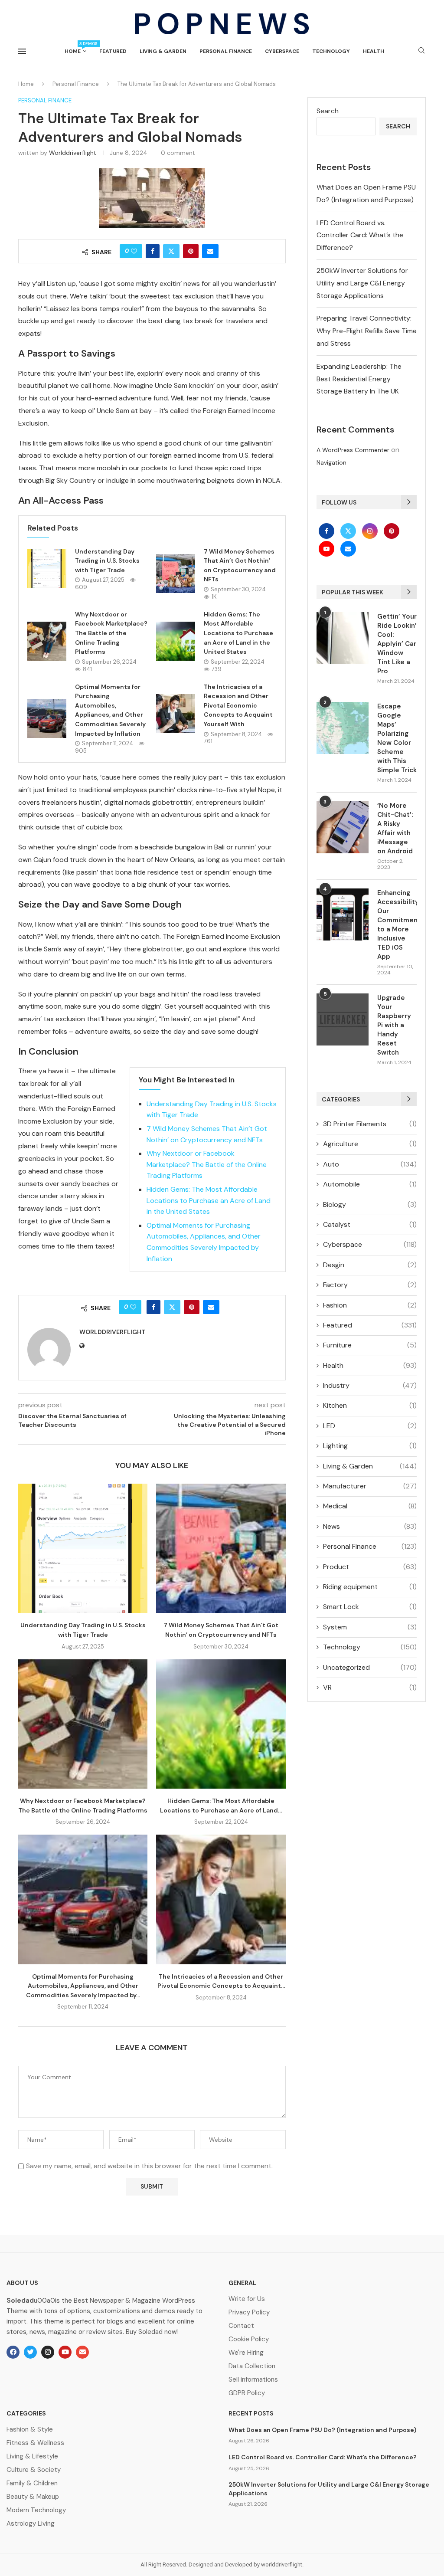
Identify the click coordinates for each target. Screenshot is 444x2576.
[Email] (348, 549)
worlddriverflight (73, 153)
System (370, 1627)
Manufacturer (370, 1486)
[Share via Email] (210, 251)
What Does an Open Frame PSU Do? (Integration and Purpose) (322, 2430)
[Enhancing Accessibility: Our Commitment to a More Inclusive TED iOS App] (343, 914)
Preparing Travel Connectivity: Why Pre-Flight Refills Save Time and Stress (367, 331)
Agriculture (370, 1144)
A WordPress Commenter (353, 450)
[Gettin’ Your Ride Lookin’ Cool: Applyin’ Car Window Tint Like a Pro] (343, 638)
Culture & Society (34, 2470)
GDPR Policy (247, 2393)
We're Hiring (246, 2353)
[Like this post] (134, 251)
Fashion (370, 1305)
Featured (113, 51)
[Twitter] (349, 531)
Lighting (370, 1446)
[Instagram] (371, 531)
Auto (370, 1164)
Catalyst (370, 1224)
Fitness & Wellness (35, 2443)
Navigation (331, 462)
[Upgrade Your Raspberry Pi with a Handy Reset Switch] (343, 1019)
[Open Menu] (22, 51)
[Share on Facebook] (153, 251)
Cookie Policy (249, 2339)
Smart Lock (370, 1607)
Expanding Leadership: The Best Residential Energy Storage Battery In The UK (359, 379)
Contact (241, 2326)
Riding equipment (370, 1587)
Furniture (370, 1345)
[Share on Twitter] (171, 251)
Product (370, 1567)
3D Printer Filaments (370, 1124)
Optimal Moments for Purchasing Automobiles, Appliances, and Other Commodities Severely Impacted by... (83, 1986)
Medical (370, 1506)
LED (370, 1426)
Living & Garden (163, 51)
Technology (331, 51)
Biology (370, 1204)
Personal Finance (226, 51)
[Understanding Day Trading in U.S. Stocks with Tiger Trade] (47, 569)
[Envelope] (82, 2352)
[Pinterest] (392, 531)
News (370, 1526)
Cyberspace (282, 51)
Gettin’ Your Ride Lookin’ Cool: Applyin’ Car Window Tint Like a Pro (397, 644)
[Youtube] (327, 549)
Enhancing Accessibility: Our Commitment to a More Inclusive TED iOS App (397, 925)
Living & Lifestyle (32, 2456)
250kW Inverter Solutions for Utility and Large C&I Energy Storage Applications (362, 283)
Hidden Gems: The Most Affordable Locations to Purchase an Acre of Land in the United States (238, 633)
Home (75, 48)
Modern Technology (36, 2510)
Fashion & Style (30, 2430)
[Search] (421, 51)
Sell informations (253, 2380)
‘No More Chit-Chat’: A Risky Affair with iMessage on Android (395, 828)
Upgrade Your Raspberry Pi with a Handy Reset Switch (394, 1025)
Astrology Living (31, 2524)
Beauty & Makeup (33, 2497)
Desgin (370, 1265)
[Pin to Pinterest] (191, 251)
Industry (370, 1385)
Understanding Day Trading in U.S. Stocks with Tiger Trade (107, 561)
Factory (370, 1285)
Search (328, 111)
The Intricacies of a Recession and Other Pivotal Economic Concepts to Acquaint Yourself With (238, 705)
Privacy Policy (249, 2312)
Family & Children (32, 2483)
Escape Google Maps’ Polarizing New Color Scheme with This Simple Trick (397, 738)
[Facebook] (327, 531)
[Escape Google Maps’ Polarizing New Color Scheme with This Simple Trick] (343, 728)
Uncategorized (370, 1667)
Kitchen (370, 1405)
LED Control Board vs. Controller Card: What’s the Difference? (360, 235)
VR (370, 1687)
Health (374, 51)
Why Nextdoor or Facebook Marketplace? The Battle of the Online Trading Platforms (111, 633)
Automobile (370, 1184)
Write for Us (247, 2299)
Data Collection (252, 2366)
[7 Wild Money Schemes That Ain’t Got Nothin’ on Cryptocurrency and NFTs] (176, 574)
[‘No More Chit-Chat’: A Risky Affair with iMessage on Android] (343, 827)
